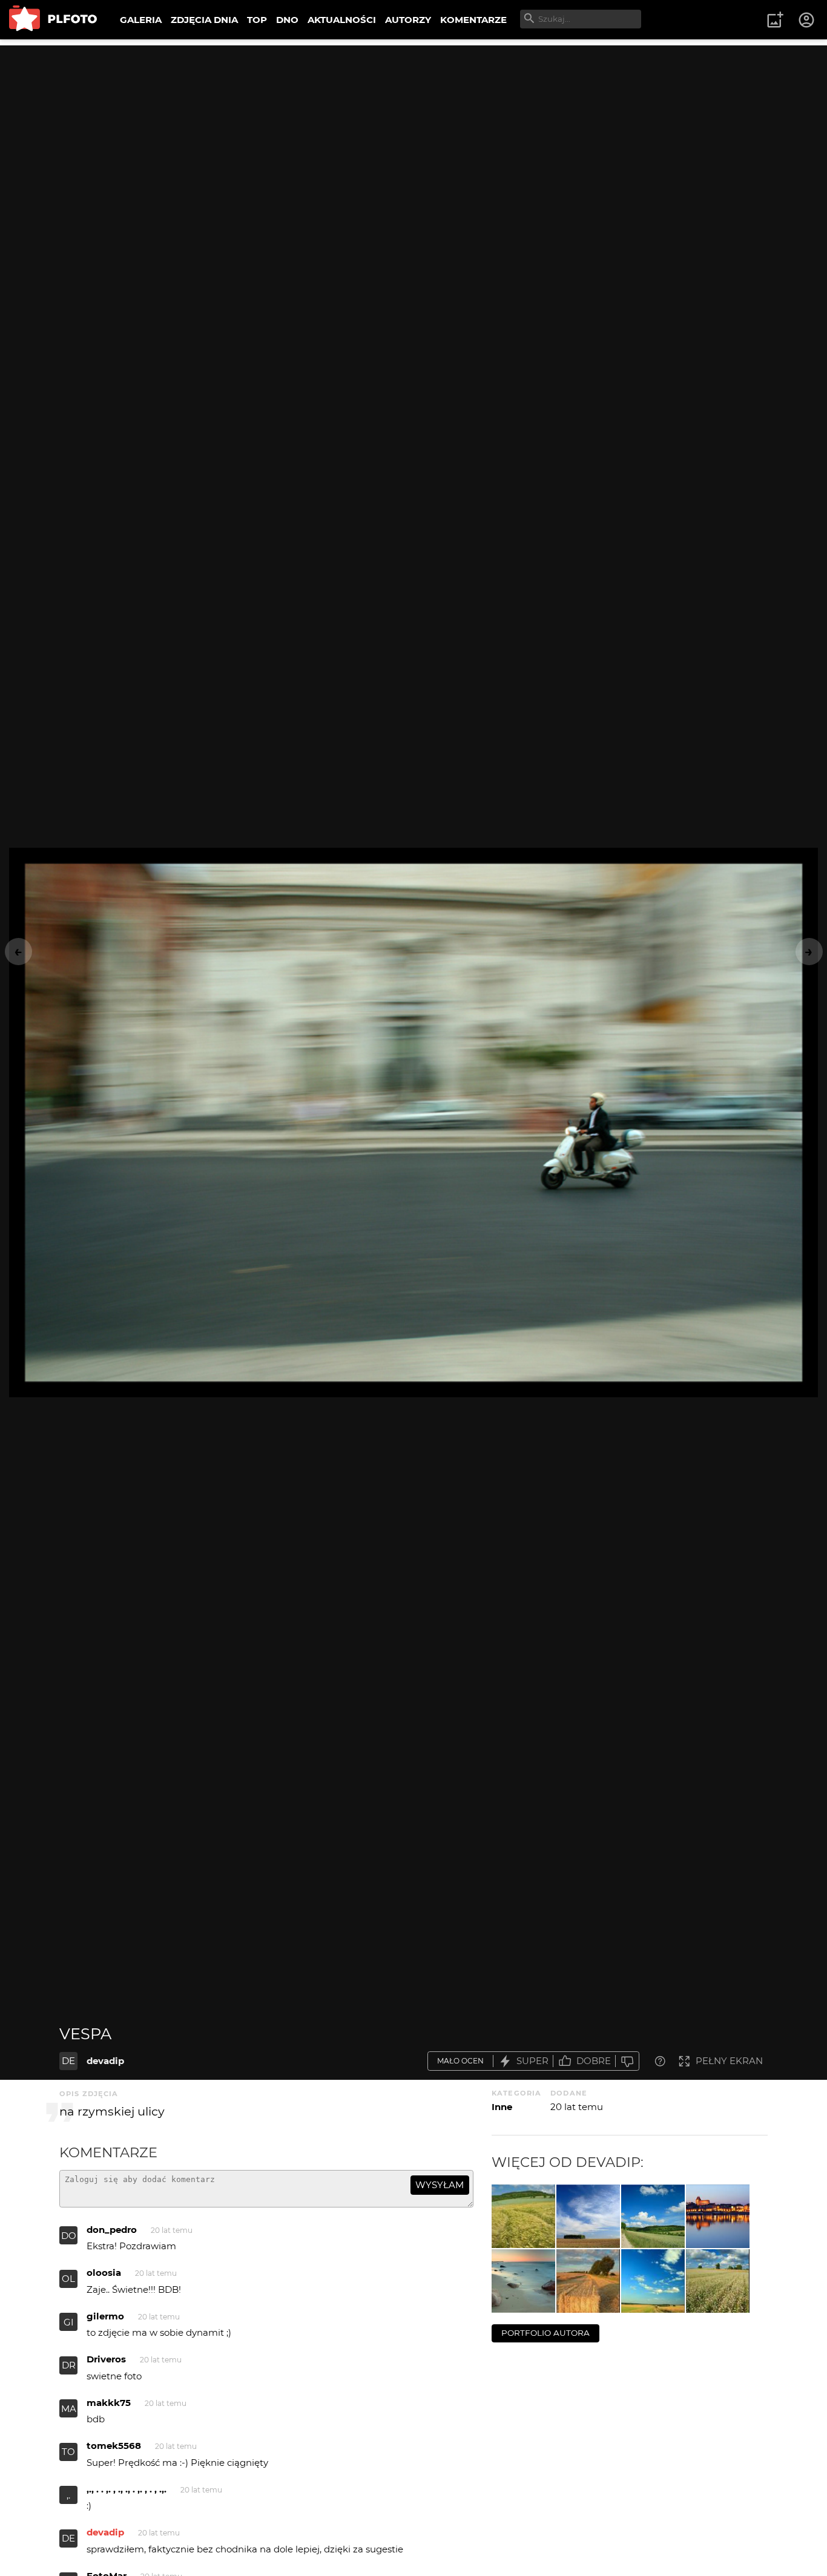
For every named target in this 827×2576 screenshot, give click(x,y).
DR (69, 2365)
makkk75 (109, 2403)
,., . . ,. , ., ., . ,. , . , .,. (127, 2489)
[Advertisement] (413, 130)
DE (68, 2061)
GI (69, 2322)
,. (68, 2495)
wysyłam (440, 2185)
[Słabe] (627, 2061)
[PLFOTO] (53, 20)
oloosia (104, 2273)
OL (68, 2279)
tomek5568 (114, 2446)
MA (69, 2409)
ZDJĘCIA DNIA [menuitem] (204, 20)
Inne (502, 2107)
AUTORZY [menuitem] (408, 20)
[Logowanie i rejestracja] (807, 20)
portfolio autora (545, 2333)
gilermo (105, 2316)
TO (68, 2452)
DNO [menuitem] (287, 20)
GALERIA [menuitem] (141, 20)
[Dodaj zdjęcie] (775, 20)
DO (69, 2236)
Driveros (106, 2359)
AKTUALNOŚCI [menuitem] (342, 20)
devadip (105, 2061)
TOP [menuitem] (257, 20)
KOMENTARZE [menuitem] (473, 20)
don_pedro (112, 2230)
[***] (523, 2216)
